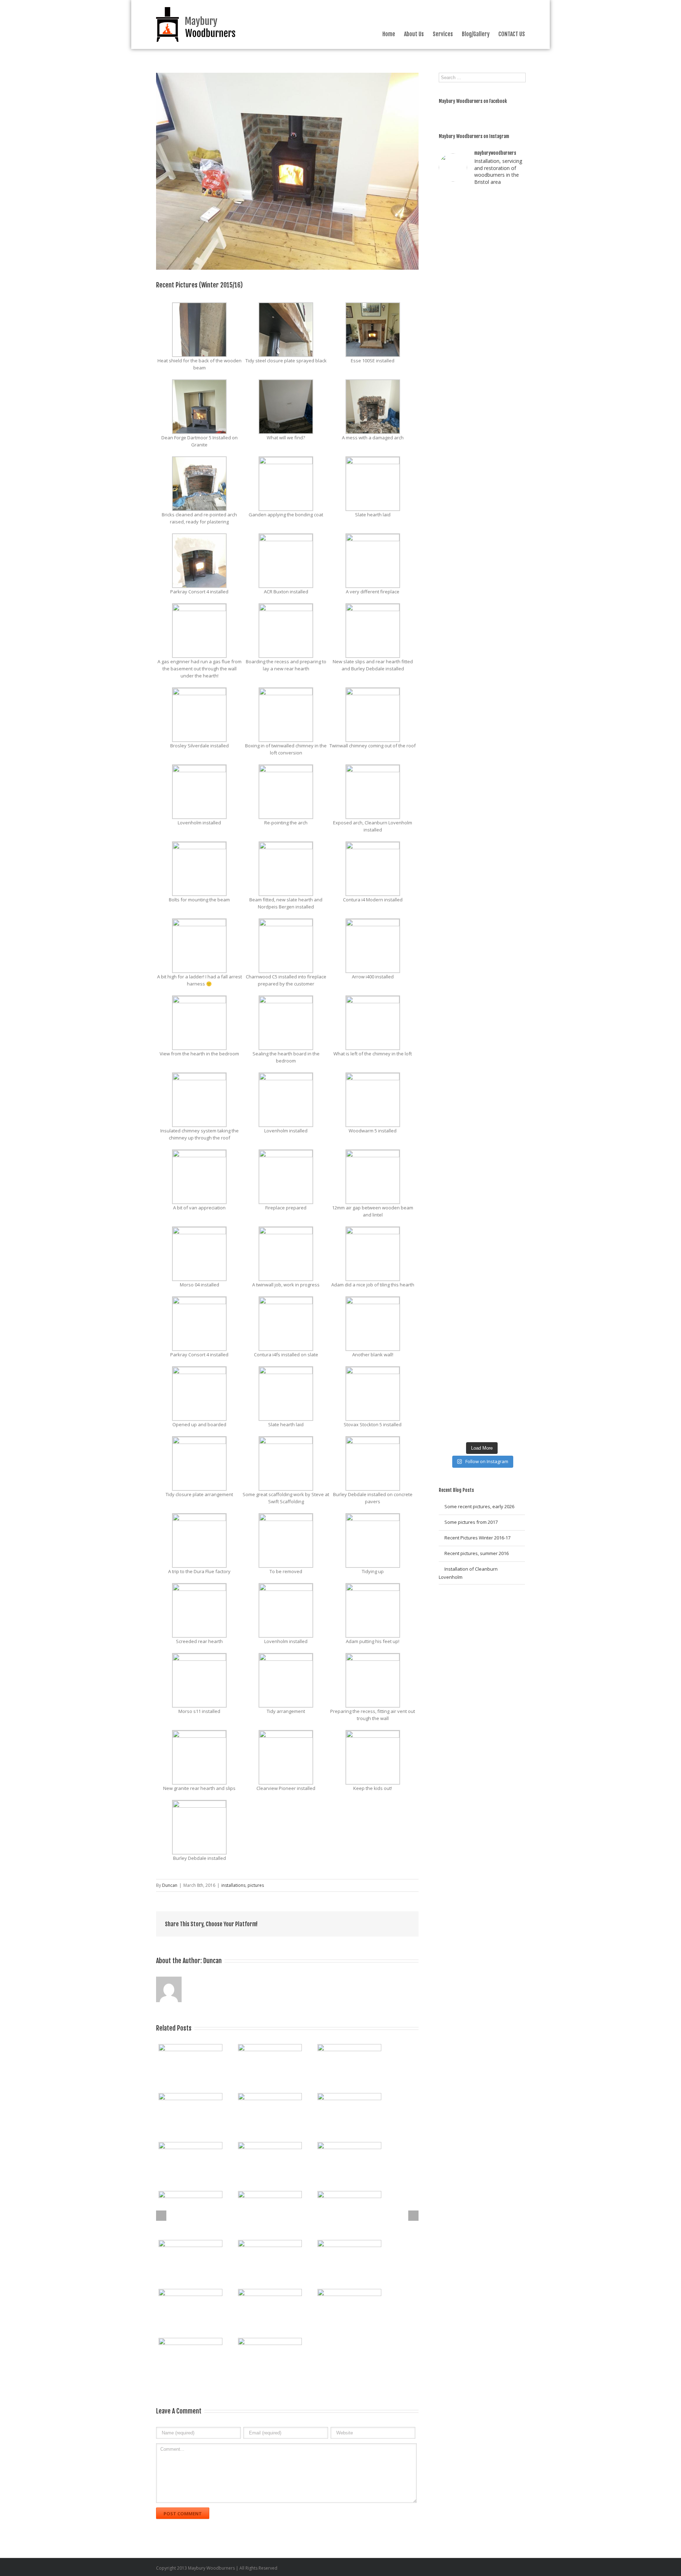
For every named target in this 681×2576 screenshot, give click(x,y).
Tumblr (355, 1924)
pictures (256, 1885)
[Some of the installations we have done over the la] (493, 1131)
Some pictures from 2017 (471, 1522)
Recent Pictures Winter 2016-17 (477, 1538)
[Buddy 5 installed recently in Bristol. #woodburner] (470, 1120)
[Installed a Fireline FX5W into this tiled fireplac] (470, 1223)
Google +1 (371, 1924)
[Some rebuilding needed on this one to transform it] (516, 240)
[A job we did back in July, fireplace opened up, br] (516, 893)
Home (389, 34)
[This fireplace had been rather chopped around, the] (493, 1308)
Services (443, 34)
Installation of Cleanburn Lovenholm (468, 1573)
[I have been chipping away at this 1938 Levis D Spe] (470, 950)
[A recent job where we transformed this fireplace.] (470, 602)
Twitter (307, 1924)
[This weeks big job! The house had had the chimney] (470, 290)
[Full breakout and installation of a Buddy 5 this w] (448, 1127)
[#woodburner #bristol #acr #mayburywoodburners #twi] (448, 839)
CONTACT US (512, 34)
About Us (414, 34)
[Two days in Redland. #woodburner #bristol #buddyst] (516, 411)
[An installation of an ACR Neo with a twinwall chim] (493, 868)
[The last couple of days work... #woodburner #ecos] (448, 223)
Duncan (170, 1885)
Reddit (338, 1924)
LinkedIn (322, 1924)
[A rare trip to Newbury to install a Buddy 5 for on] (493, 237)
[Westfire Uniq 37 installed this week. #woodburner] (516, 1212)
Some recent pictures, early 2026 (479, 1506)
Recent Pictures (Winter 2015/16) (199, 285)
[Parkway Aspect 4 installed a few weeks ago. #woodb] (493, 421)
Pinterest (388, 1925)
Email (405, 1924)
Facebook (293, 1924)
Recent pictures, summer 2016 (477, 1553)
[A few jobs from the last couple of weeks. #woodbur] (448, 1213)
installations (233, 1885)
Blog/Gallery (476, 34)
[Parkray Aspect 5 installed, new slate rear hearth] (448, 445)
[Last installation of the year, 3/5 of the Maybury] (516, 1117)
